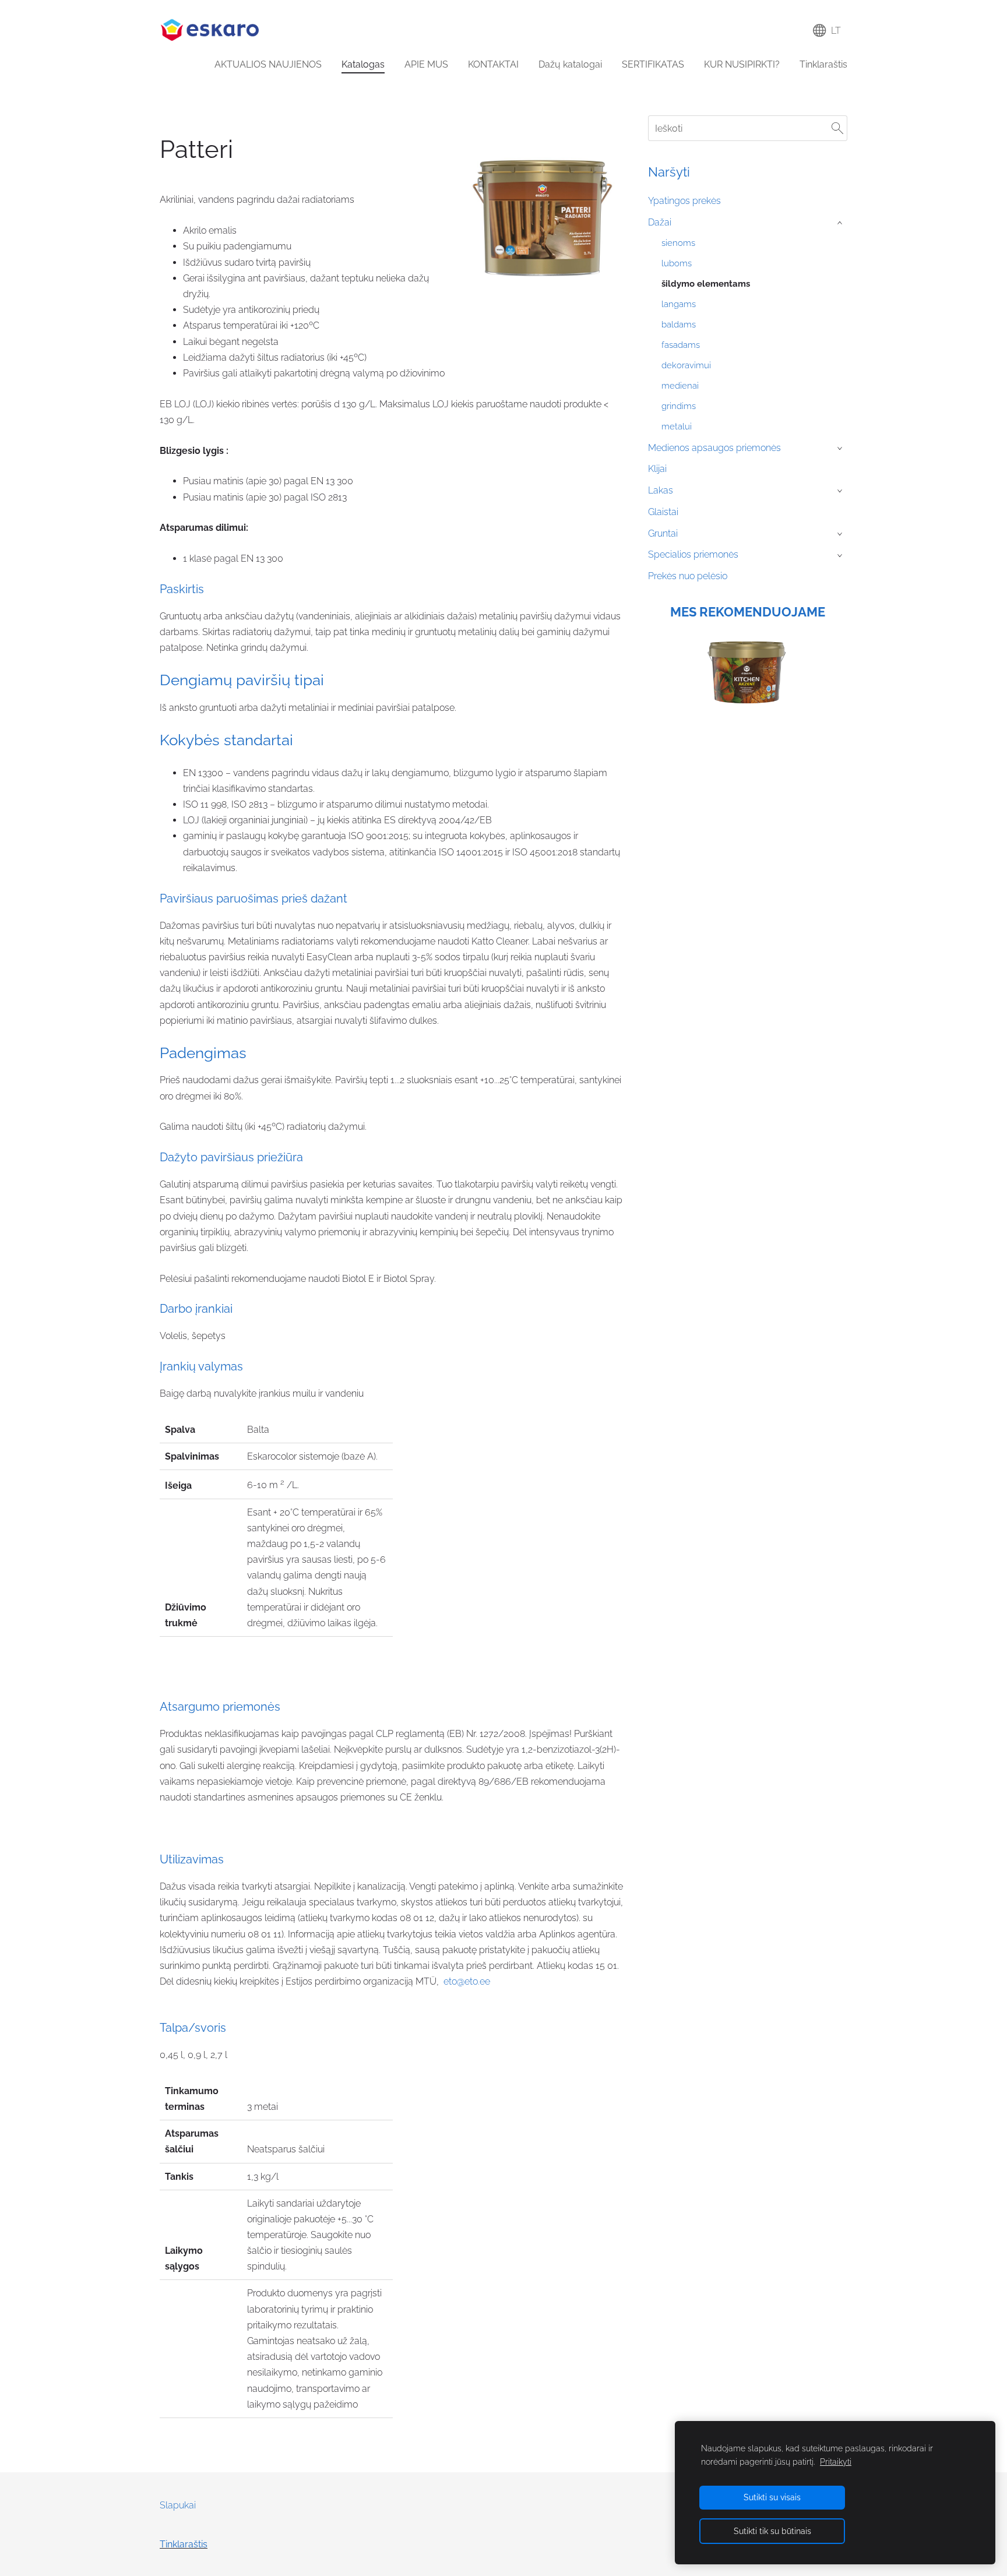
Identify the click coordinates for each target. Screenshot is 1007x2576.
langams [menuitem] (679, 304)
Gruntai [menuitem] (663, 533)
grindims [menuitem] (679, 406)
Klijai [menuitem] (657, 469)
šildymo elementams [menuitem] (706, 284)
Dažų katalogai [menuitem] (570, 64)
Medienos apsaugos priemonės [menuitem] (714, 448)
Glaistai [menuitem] (663, 512)
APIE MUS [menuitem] (426, 64)
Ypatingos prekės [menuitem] (684, 201)
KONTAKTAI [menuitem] (493, 64)
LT (834, 31)
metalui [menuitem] (677, 427)
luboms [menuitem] (677, 263)
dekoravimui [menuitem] (686, 365)
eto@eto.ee (467, 1981)
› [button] (841, 223)
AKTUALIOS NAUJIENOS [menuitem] (268, 64)
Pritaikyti (836, 2462)
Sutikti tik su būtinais (772, 2531)
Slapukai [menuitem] (178, 2505)
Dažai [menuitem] (660, 222)
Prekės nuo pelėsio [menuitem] (688, 576)
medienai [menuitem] (680, 386)
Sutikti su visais (772, 2497)
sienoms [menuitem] (678, 243)
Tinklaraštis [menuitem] (823, 64)
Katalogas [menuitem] (363, 64)
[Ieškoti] (837, 128)
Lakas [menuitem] (661, 490)
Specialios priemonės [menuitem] (693, 554)
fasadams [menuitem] (681, 345)
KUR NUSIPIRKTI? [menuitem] (742, 64)
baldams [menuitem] (679, 325)
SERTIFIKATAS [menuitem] (653, 64)
